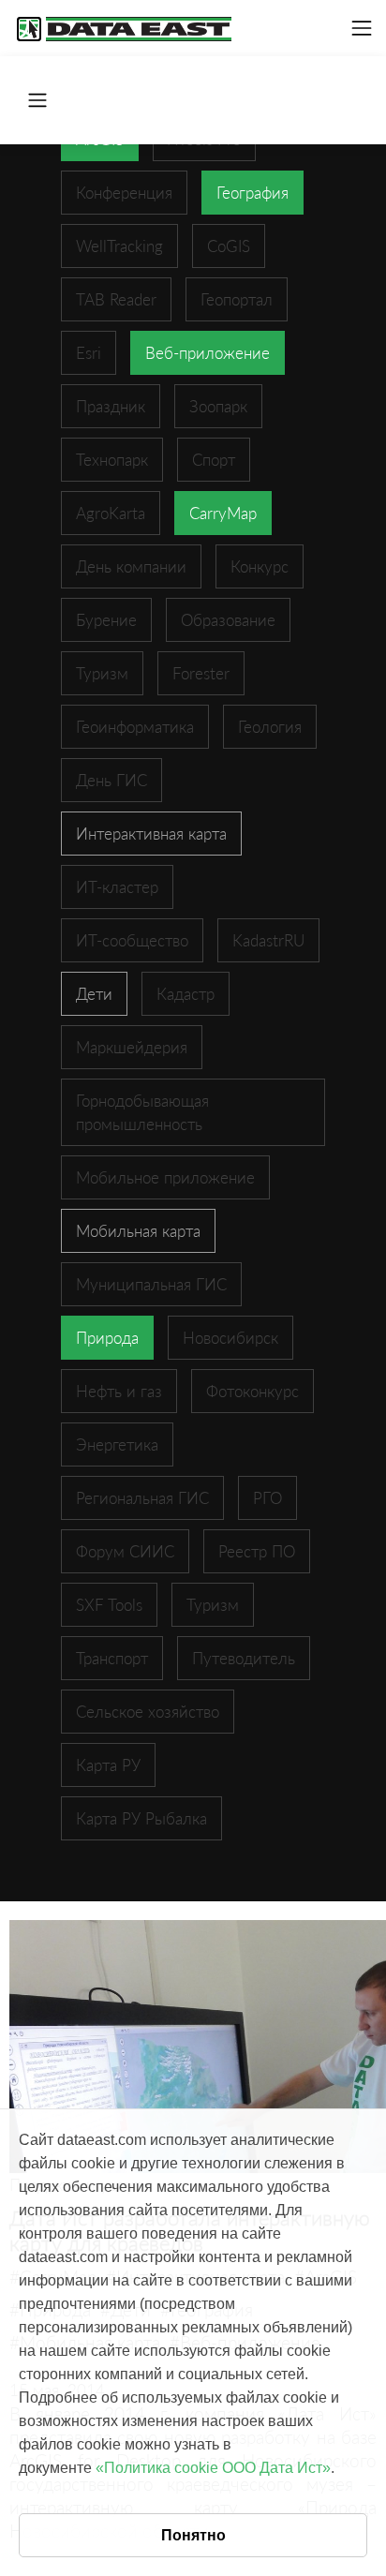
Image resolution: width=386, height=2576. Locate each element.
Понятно (193, 2535)
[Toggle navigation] (362, 28)
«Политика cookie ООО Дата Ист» (213, 2468)
